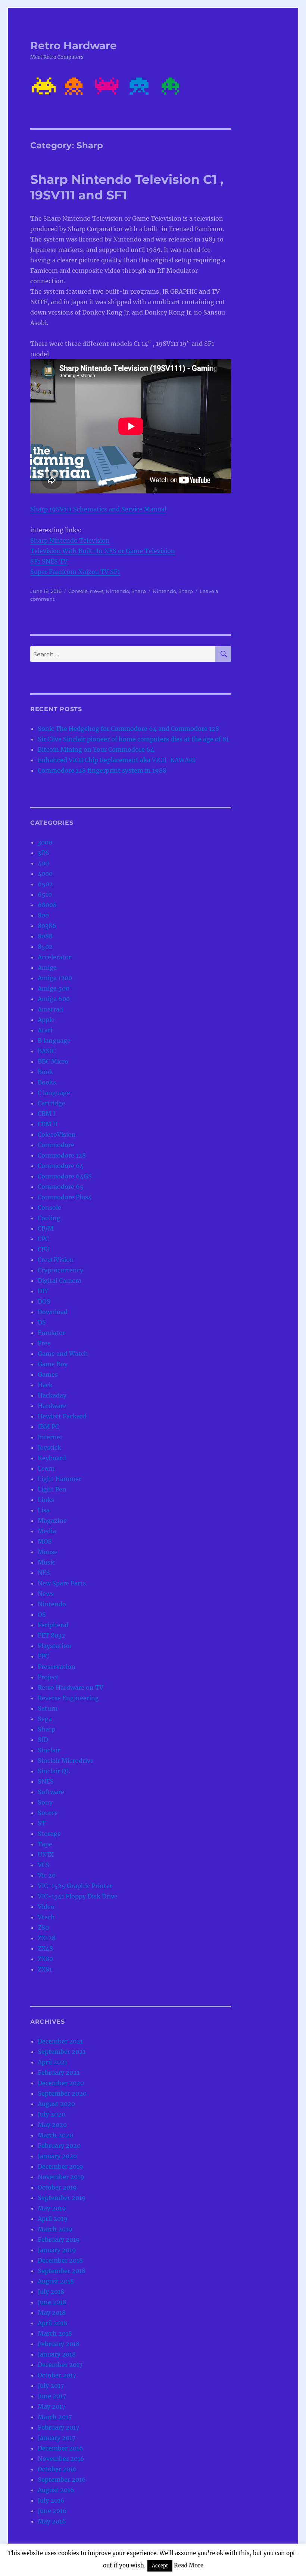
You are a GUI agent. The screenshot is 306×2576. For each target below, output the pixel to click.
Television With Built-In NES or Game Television (103, 551)
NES (44, 1573)
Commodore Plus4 (65, 1197)
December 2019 (60, 2166)
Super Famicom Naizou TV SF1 (75, 572)
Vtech (46, 1917)
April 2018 (52, 2323)
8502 (45, 947)
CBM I (46, 1114)
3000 (45, 842)
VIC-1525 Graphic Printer (75, 1886)
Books (47, 1082)
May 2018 (52, 2313)
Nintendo (117, 591)
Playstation (54, 1646)
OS (42, 1614)
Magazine (52, 1521)
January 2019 (57, 2250)
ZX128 (47, 1938)
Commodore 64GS (65, 1176)
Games (48, 1374)
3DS (43, 853)
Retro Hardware (74, 45)
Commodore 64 (61, 1166)
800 (43, 915)
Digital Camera (60, 1281)
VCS (43, 1865)
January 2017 (57, 2438)
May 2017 (51, 2406)
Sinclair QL (54, 1771)
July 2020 (51, 2114)
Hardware (52, 1406)
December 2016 (60, 2448)
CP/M (46, 1228)
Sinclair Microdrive (66, 1761)
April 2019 (53, 2219)
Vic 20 (47, 1875)
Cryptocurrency (60, 1270)
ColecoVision (57, 1134)
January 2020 (57, 2156)
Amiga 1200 (55, 978)
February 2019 (59, 2239)
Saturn (48, 1708)
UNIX (46, 1854)
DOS (44, 1301)
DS (42, 1322)
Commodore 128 (62, 1155)
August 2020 (56, 2104)
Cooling (49, 1218)
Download (53, 1312)
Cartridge (51, 1103)
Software (51, 1792)
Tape (45, 1844)
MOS (45, 1541)
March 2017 (55, 2417)
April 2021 (52, 2062)
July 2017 (51, 2386)
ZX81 (45, 1969)
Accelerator (54, 957)
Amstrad (50, 1009)
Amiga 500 (54, 988)
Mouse (48, 1552)
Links (46, 1500)
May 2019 (52, 2208)
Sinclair (49, 1750)
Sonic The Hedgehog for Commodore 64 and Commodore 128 (128, 729)
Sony (45, 1802)
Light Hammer (60, 1479)
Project (48, 1677)
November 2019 (61, 2177)
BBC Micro (53, 1061)
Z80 (43, 1928)
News (97, 591)
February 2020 (59, 2146)
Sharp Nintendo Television (70, 540)
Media (47, 1531)
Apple (46, 1020)
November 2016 (61, 2459)
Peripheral (53, 1625)
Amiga (47, 967)
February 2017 (58, 2427)
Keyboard (52, 1458)
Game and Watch (63, 1354)
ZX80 (45, 1959)
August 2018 (56, 2281)
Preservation (57, 1667)
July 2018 (51, 2292)
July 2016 (51, 2500)
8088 (45, 936)
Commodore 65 (61, 1187)
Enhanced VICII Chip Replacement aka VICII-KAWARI (116, 760)
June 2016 (52, 2511)
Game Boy (53, 1364)
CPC (43, 1239)
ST (42, 1823)
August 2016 (56, 2490)
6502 (45, 884)
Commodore (56, 1145)
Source (48, 1813)
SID (43, 1740)
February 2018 (59, 2344)
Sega (45, 1719)
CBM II (48, 1124)
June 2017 (52, 2396)
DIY (43, 1291)
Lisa (44, 1510)
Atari (45, 1030)
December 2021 (60, 2041)
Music (46, 1562)
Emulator (51, 1333)
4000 (45, 874)
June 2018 (52, 2302)
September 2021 (62, 2052)
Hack (45, 1385)
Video (46, 1907)
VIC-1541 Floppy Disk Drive (78, 1896)
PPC (43, 1656)
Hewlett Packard (62, 1416)
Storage (49, 1834)
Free (44, 1343)
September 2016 (62, 2479)
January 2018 (57, 2354)
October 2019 (57, 2187)
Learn (46, 1468)
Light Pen (52, 1489)
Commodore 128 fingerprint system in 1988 (102, 770)
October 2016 (57, 2469)
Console (78, 591)
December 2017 (60, 2365)
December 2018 (60, 2260)
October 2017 (57, 2375)
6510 (45, 894)
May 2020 (52, 2125)
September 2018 (62, 2271)
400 (43, 863)
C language (54, 1093)
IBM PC (48, 1427)
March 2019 (55, 2229)
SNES (46, 1781)
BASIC (47, 1051)
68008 (47, 905)
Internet (50, 1437)
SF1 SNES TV (49, 561)
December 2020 (61, 2083)
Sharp (139, 591)
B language (54, 1041)
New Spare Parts (62, 1583)
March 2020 (55, 2135)
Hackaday (52, 1395)
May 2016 (52, 2521)
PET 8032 (51, 1635)
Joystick (49, 1448)
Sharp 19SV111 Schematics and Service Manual (98, 509)
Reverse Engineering (68, 1698)
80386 (47, 926)
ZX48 (45, 1948)
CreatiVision (56, 1260)
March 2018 (55, 2333)
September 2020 (62, 2093)
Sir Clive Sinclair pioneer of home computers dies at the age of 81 (133, 739)
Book (45, 1072)
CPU (44, 1249)
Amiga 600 (54, 999)
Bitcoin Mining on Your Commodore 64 (96, 749)
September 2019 (62, 2198)
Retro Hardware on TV (71, 1688)
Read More (189, 2565)
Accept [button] (160, 2566)
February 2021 (59, 2073)
